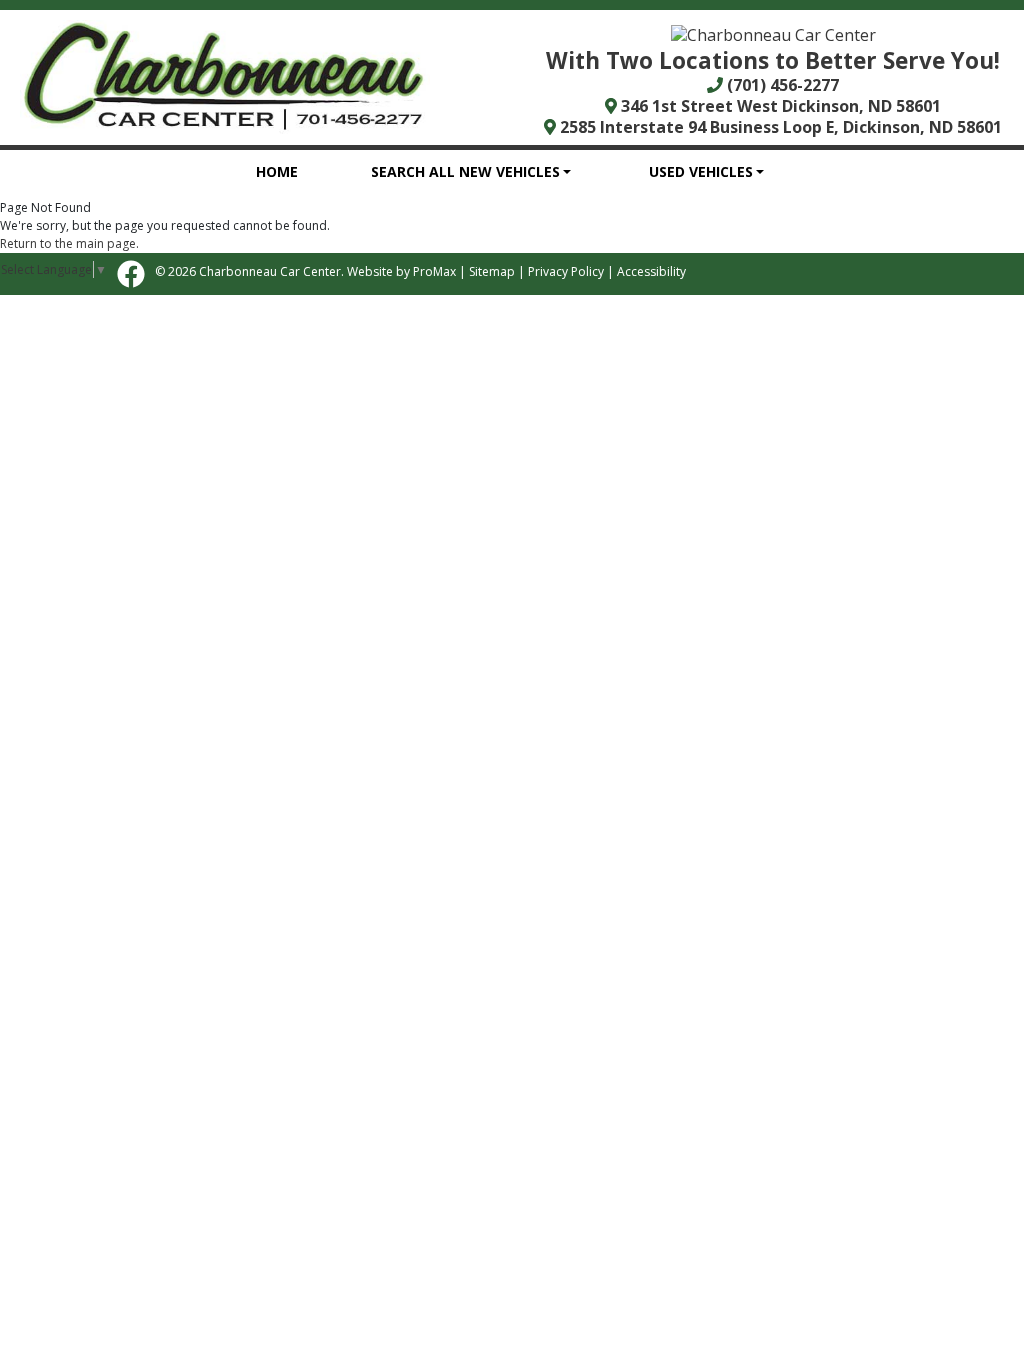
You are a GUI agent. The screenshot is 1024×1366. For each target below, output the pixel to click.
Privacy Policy (566, 271)
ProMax (434, 271)
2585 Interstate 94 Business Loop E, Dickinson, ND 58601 (779, 127)
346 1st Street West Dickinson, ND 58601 (779, 106)
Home (277, 171)
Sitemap (492, 271)
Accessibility (651, 271)
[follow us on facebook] (131, 274)
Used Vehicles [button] (701, 171)
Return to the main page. (69, 243)
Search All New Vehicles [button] (465, 171)
